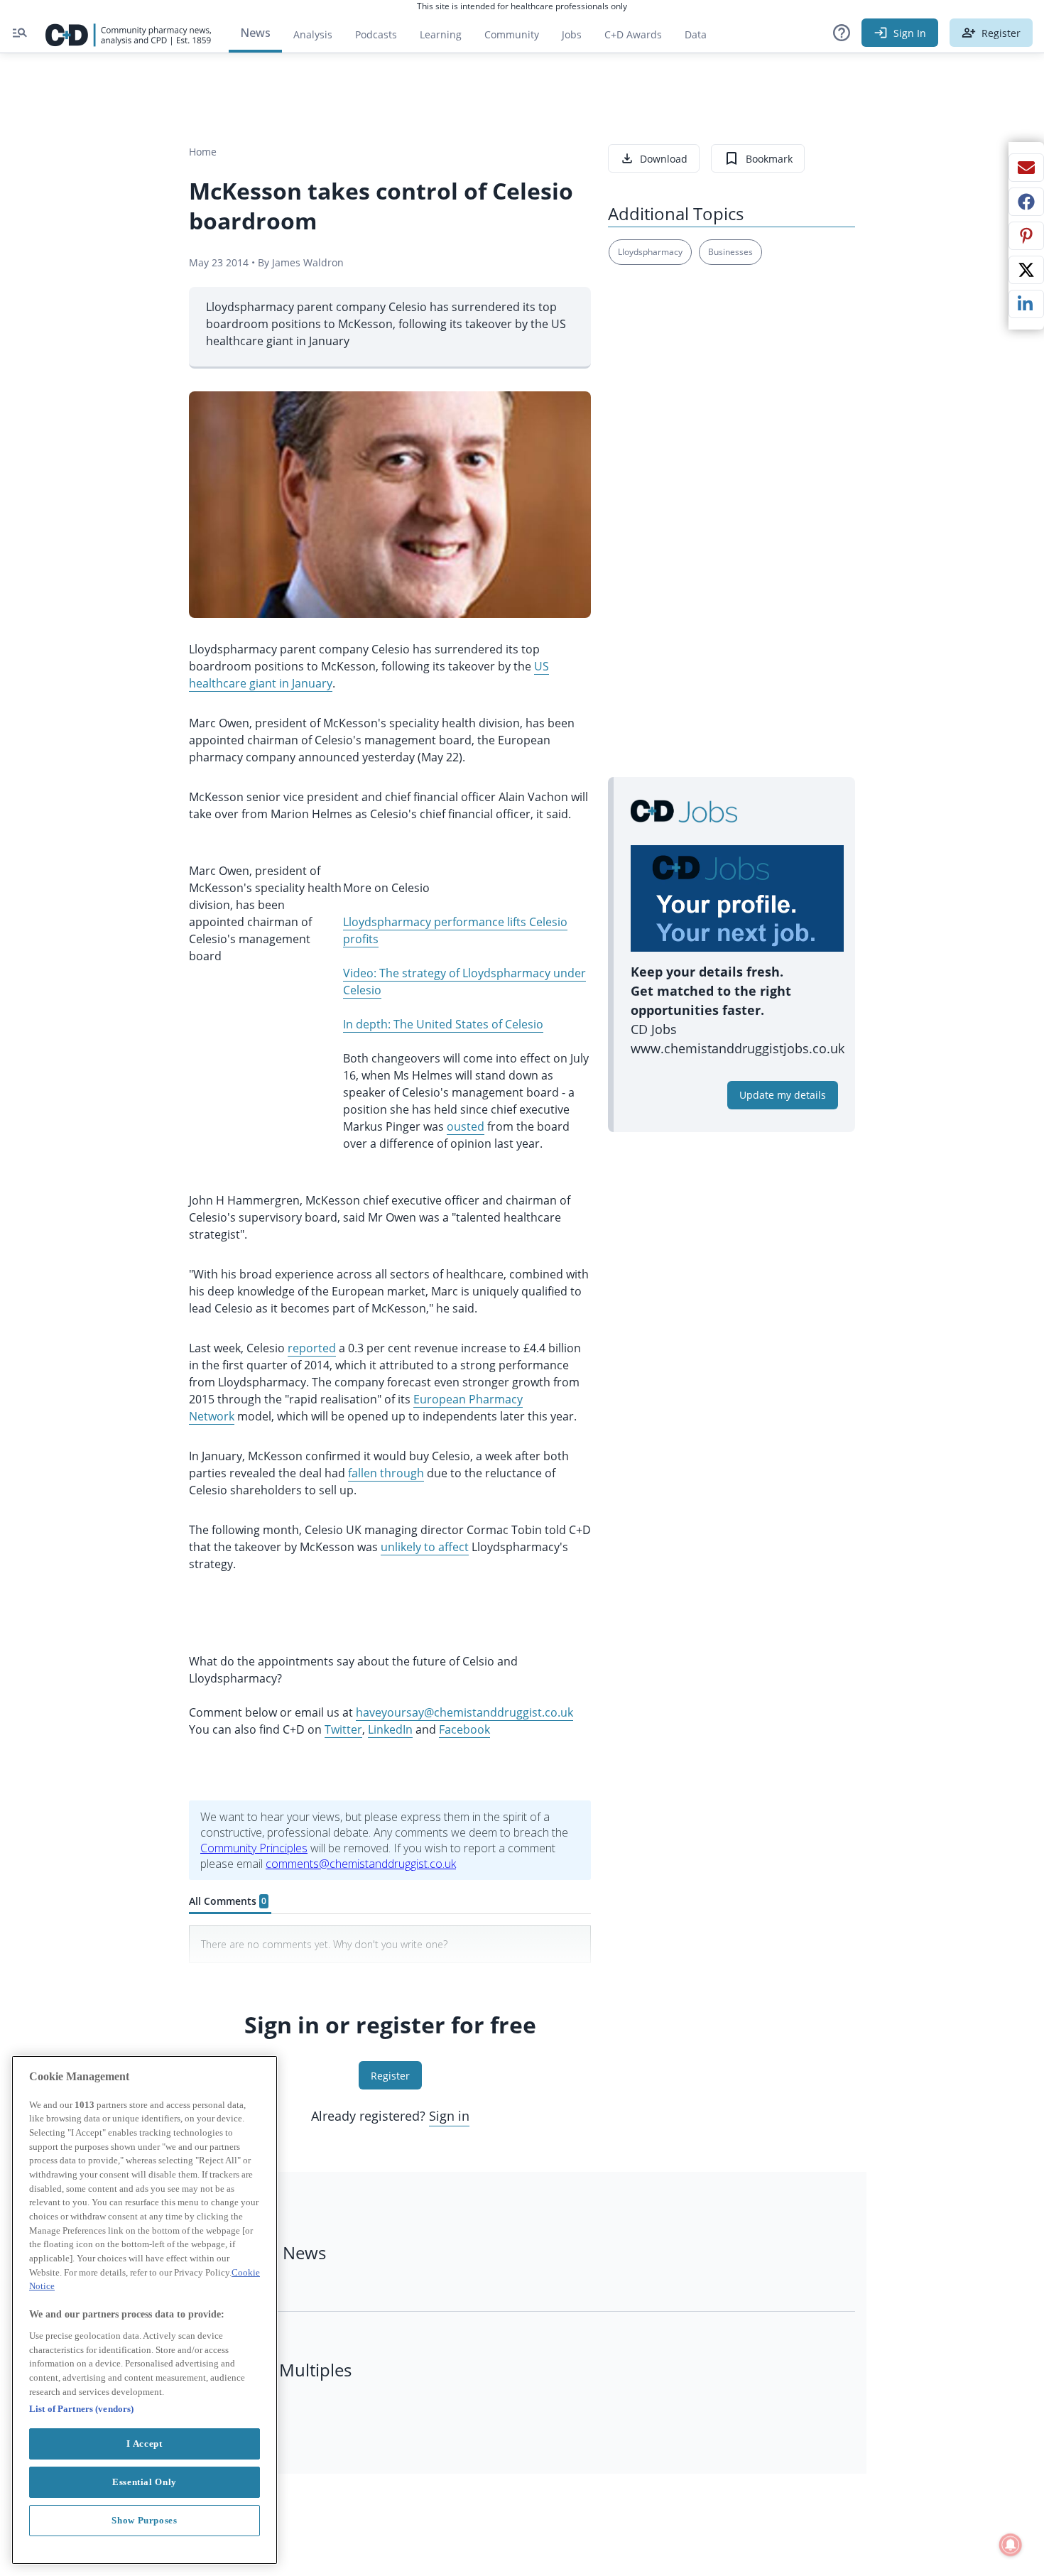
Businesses (730, 252)
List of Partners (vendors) (81, 2409)
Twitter (343, 1729)
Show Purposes (145, 2520)
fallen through (386, 1473)
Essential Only (145, 2482)
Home (203, 152)
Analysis (313, 34)
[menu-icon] (20, 33)
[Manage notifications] (1011, 2545)
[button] (842, 33)
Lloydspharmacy (650, 252)
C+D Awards (639, 38)
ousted (466, 1126)
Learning (441, 34)
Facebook (464, 1729)
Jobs (577, 38)
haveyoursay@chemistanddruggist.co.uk (464, 1712)
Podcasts (376, 34)
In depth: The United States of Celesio (443, 1024)
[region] (145, 2310)
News (255, 33)
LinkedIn (390, 1729)
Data (701, 38)
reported (312, 1348)
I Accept (144, 2444)
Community (517, 38)
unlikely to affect (425, 1547)
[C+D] (129, 33)
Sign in (449, 2116)
